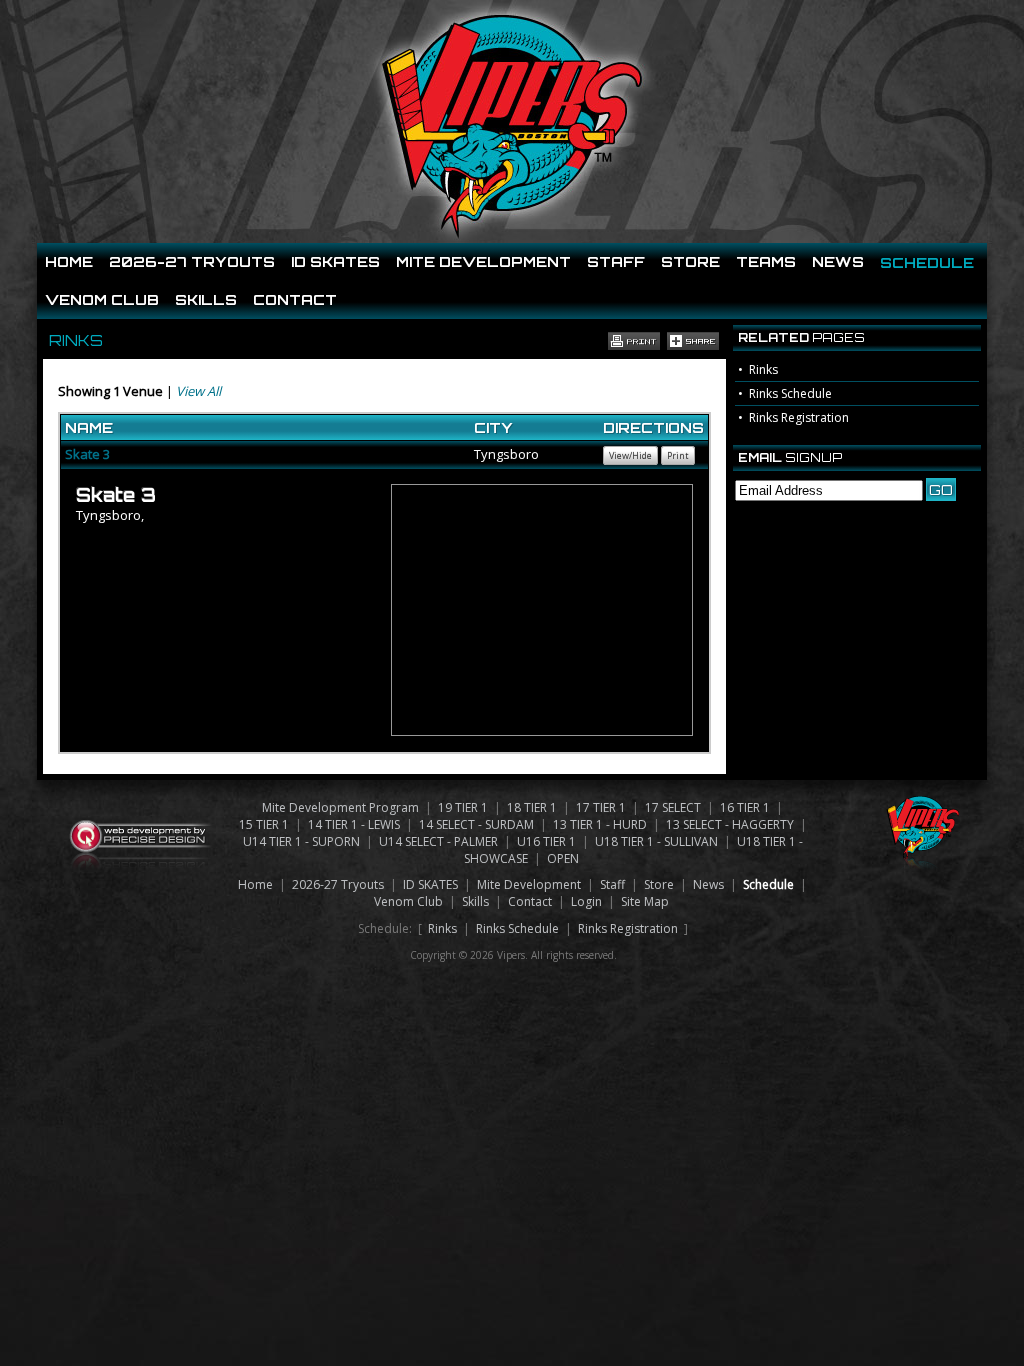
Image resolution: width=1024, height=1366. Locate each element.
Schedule (927, 262)
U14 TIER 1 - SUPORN (301, 841)
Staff (616, 261)
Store (690, 261)
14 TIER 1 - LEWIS (354, 824)
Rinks (763, 369)
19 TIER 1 (463, 807)
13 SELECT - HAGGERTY (730, 824)
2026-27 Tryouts (192, 261)
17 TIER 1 (601, 807)
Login (586, 901)
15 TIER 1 (264, 824)
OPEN (563, 858)
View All (198, 391)
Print (678, 455)
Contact (295, 299)
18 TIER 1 (532, 807)
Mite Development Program (340, 807)
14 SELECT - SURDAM (476, 824)
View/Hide (630, 455)
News (838, 261)
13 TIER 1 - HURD (600, 824)
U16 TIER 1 (546, 841)
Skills (206, 299)
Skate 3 (87, 454)
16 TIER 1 (745, 807)
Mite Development (483, 261)
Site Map (645, 901)
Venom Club (102, 299)
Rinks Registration (799, 417)
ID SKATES (335, 261)
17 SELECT (673, 807)
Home (69, 261)
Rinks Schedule (790, 393)
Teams (766, 261)
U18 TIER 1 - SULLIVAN (656, 841)
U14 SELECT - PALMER (438, 841)
